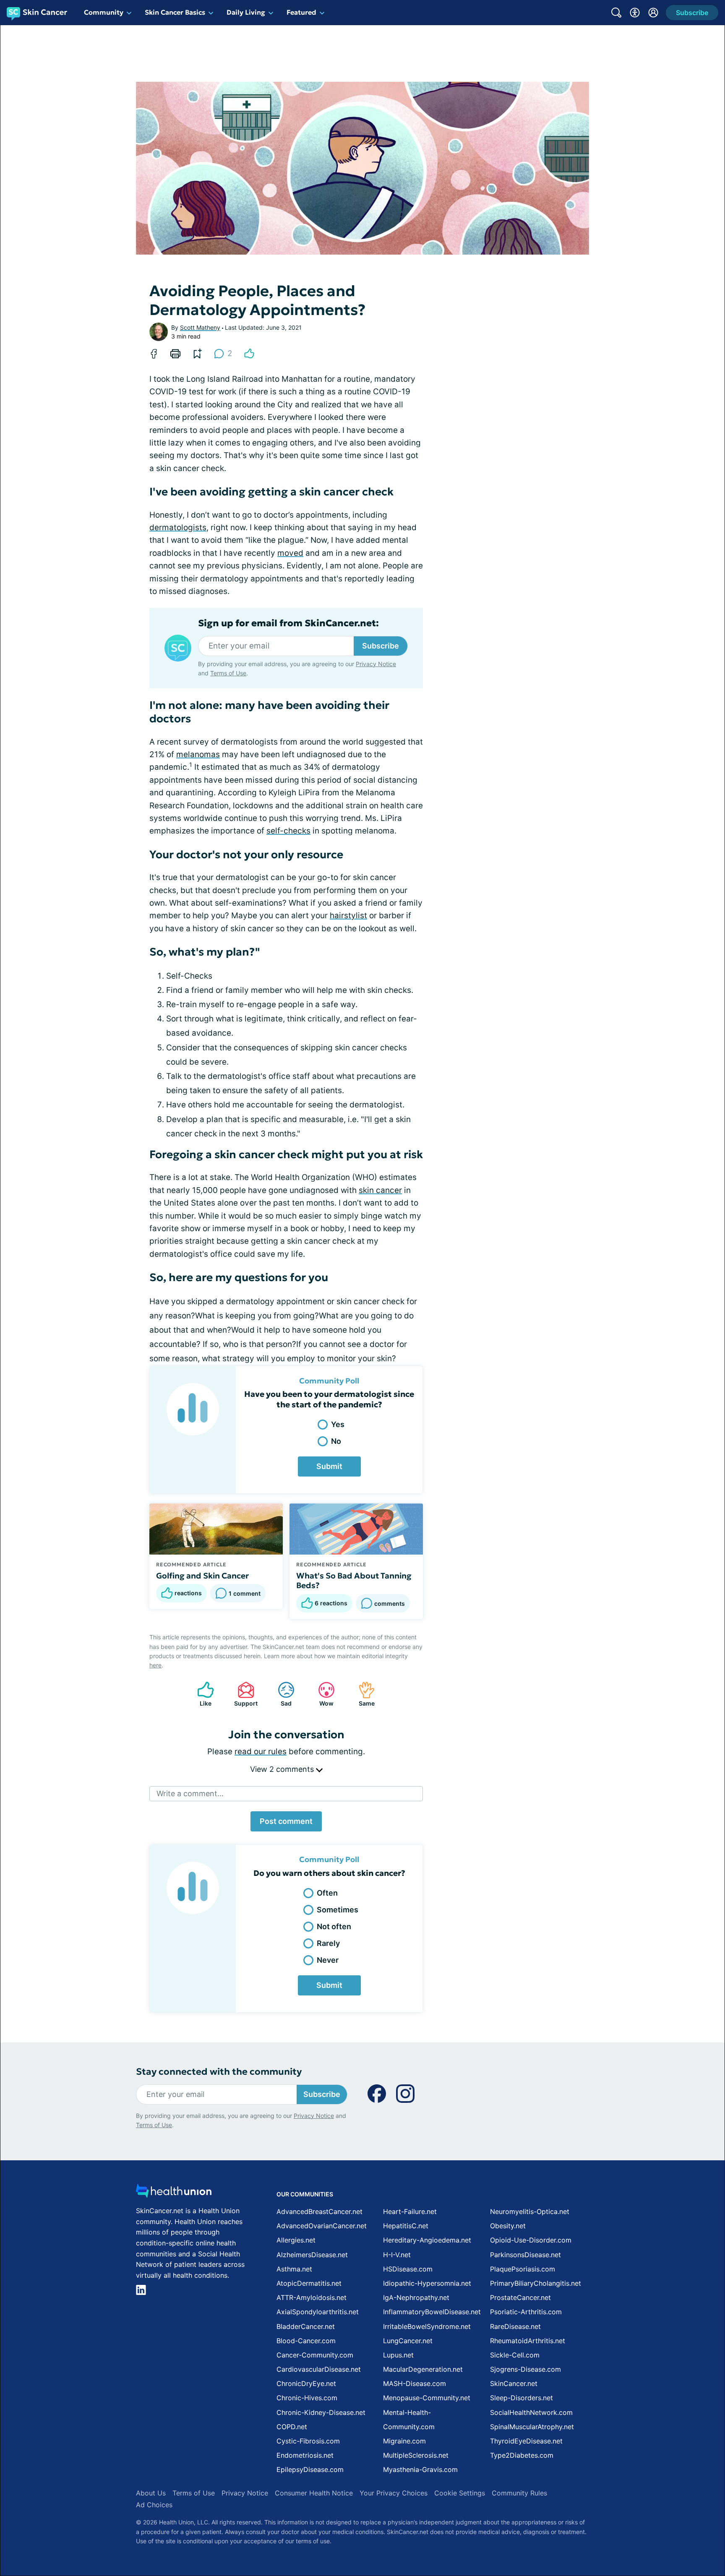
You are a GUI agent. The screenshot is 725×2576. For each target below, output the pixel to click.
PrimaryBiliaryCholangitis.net (536, 2283)
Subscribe (381, 646)
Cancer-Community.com (315, 2355)
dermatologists (178, 527)
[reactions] (249, 354)
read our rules (261, 1752)
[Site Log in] (653, 13)
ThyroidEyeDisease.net (526, 2441)
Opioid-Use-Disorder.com (531, 2240)
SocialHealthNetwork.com (531, 2412)
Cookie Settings (460, 2493)
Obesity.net (508, 2226)
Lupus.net (398, 2355)
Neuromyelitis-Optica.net (530, 2211)
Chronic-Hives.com (307, 2398)
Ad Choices (154, 2505)
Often (327, 1893)
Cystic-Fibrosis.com (308, 2441)
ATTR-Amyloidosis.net (312, 2297)
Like (200, 1694)
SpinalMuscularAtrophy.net (532, 2427)
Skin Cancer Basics (175, 12)
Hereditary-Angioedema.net (427, 2240)
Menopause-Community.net (427, 2398)
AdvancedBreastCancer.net (319, 2211)
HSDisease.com (408, 2269)
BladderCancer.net (306, 2326)
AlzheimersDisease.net (312, 2255)
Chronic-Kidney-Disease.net (321, 2412)
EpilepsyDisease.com (310, 2469)
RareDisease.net (515, 2326)
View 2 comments (283, 1769)
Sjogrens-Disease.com (525, 2369)
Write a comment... (190, 1793)
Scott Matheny (200, 327)
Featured (301, 12)
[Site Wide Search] (616, 13)
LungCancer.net (408, 2341)
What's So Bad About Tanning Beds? (354, 1581)
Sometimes (338, 1910)
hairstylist (348, 916)
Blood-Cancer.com (306, 2341)
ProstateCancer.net (520, 2297)
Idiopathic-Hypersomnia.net (427, 2283)
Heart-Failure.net (410, 2211)
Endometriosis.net (305, 2455)
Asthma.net (294, 2269)
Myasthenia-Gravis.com (420, 2469)
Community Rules (519, 2493)
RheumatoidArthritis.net (528, 2341)
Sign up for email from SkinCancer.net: (288, 623)
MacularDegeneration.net (423, 2369)
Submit (329, 1466)
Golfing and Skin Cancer (202, 1576)
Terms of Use (228, 673)
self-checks (288, 831)
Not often (334, 1926)
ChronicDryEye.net (306, 2383)
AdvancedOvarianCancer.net (322, 2226)
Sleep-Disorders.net (522, 2398)
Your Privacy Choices (394, 2493)
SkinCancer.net (514, 2383)
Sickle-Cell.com (515, 2355)
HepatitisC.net (406, 2226)
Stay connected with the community (219, 2072)
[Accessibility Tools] (635, 13)
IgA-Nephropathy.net (416, 2297)
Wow (322, 1694)
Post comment (286, 1821)
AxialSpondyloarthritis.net (318, 2312)
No (336, 1441)
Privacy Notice (376, 664)
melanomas (198, 754)
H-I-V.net (397, 2255)
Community (104, 12)
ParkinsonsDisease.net (525, 2255)
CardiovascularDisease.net (319, 2369)
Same (362, 1694)
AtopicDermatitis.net (309, 2283)
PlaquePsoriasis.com (523, 2269)
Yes (338, 1424)
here (155, 1665)
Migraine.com (404, 2441)
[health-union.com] (174, 2193)
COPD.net (292, 2427)
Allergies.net (296, 2240)
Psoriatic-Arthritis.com (526, 2312)
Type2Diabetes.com (522, 2455)
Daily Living (246, 12)
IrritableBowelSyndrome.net (427, 2326)
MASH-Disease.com (415, 2383)
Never (328, 1960)
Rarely (328, 1943)
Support (243, 1694)
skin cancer (380, 1190)
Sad (280, 1694)
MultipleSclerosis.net (416, 2455)
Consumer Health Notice (314, 2493)
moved (290, 553)
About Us (151, 2493)
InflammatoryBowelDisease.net (432, 2312)
